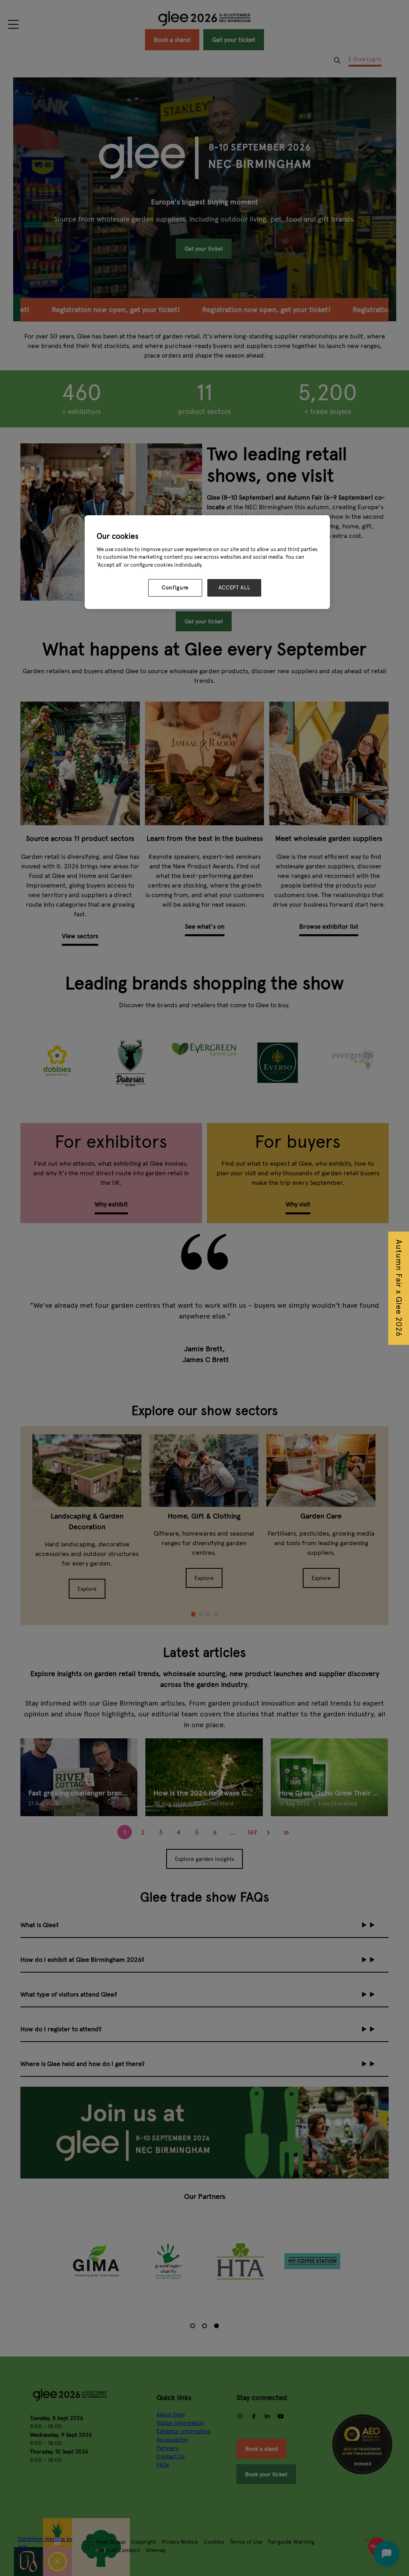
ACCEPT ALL (234, 588)
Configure (175, 588)
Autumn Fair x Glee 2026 (399, 1288)
